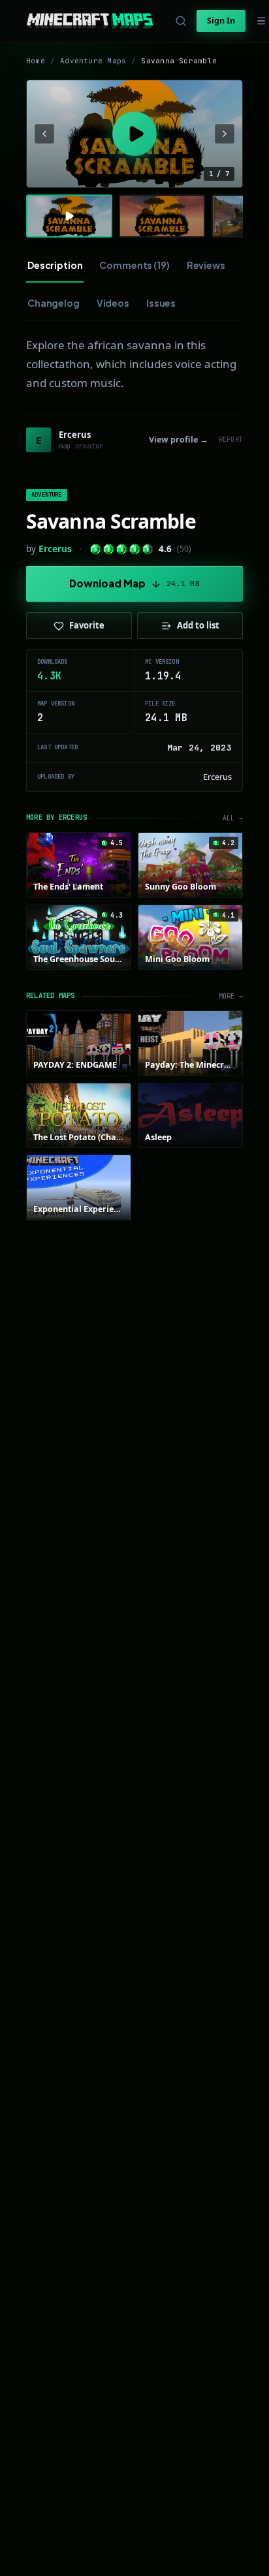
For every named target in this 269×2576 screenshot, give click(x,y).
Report (231, 440)
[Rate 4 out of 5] (135, 549)
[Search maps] (181, 21)
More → (231, 996)
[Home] (90, 21)
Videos (113, 303)
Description (55, 265)
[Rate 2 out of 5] (109, 549)
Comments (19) (134, 265)
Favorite (87, 625)
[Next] (225, 134)
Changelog (54, 303)
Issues (161, 303)
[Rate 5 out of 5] (148, 549)
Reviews (206, 265)
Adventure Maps (93, 61)
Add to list (198, 625)
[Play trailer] (134, 134)
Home (36, 61)
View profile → (179, 440)
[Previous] (44, 134)
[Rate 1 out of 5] (96, 549)
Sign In (221, 21)
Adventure (47, 495)
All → (233, 818)
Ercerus (55, 549)
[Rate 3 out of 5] (122, 549)
